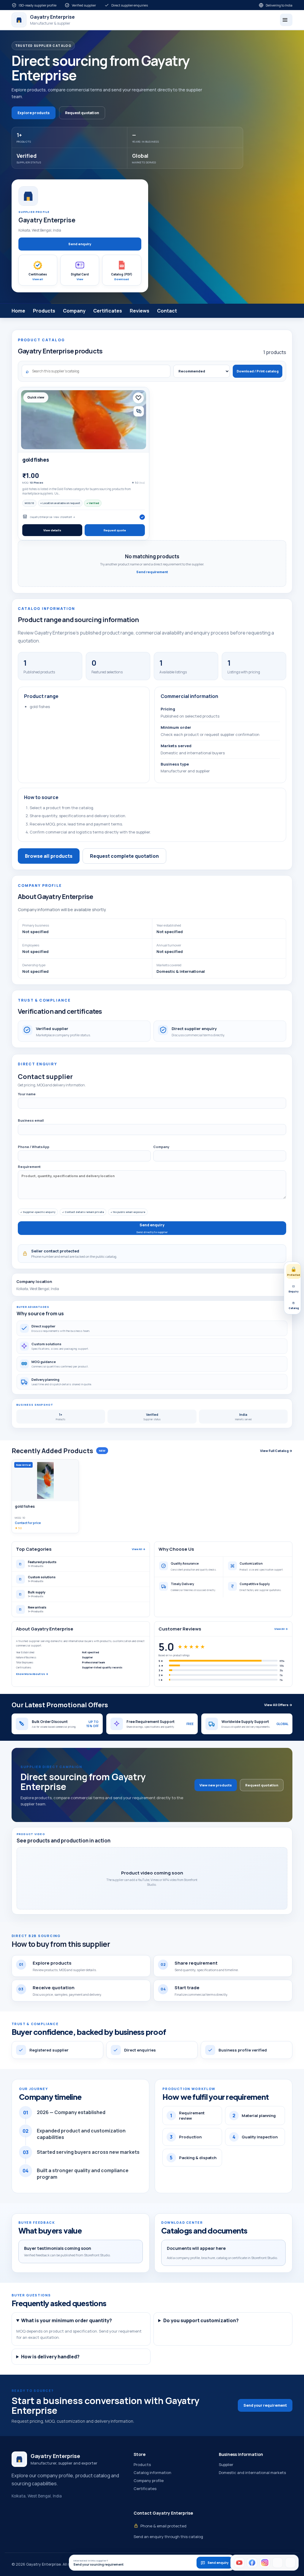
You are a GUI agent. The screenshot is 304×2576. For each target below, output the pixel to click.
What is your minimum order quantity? (66, 2320)
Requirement (29, 1167)
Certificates (108, 311)
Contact (167, 311)
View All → (139, 1549)
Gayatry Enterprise (41, 517)
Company (74, 311)
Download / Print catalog (258, 371)
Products (44, 311)
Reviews (140, 311)
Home (18, 311)
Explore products (34, 113)
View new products (216, 1785)
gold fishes (35, 460)
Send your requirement (265, 2405)
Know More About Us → (32, 1674)
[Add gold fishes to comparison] (139, 411)
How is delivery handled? (50, 2357)
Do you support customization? (201, 2320)
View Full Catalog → (276, 1451)
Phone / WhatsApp (34, 1147)
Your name (27, 1094)
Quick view (36, 397)
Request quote (115, 530)
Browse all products (49, 856)
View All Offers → (278, 1705)
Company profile (149, 2481)
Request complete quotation (124, 856)
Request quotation (82, 113)
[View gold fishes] (84, 420)
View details (52, 530)
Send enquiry (80, 244)
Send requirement (152, 572)
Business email (31, 1120)
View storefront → (64, 517)
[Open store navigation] (286, 20)
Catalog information (152, 2473)
